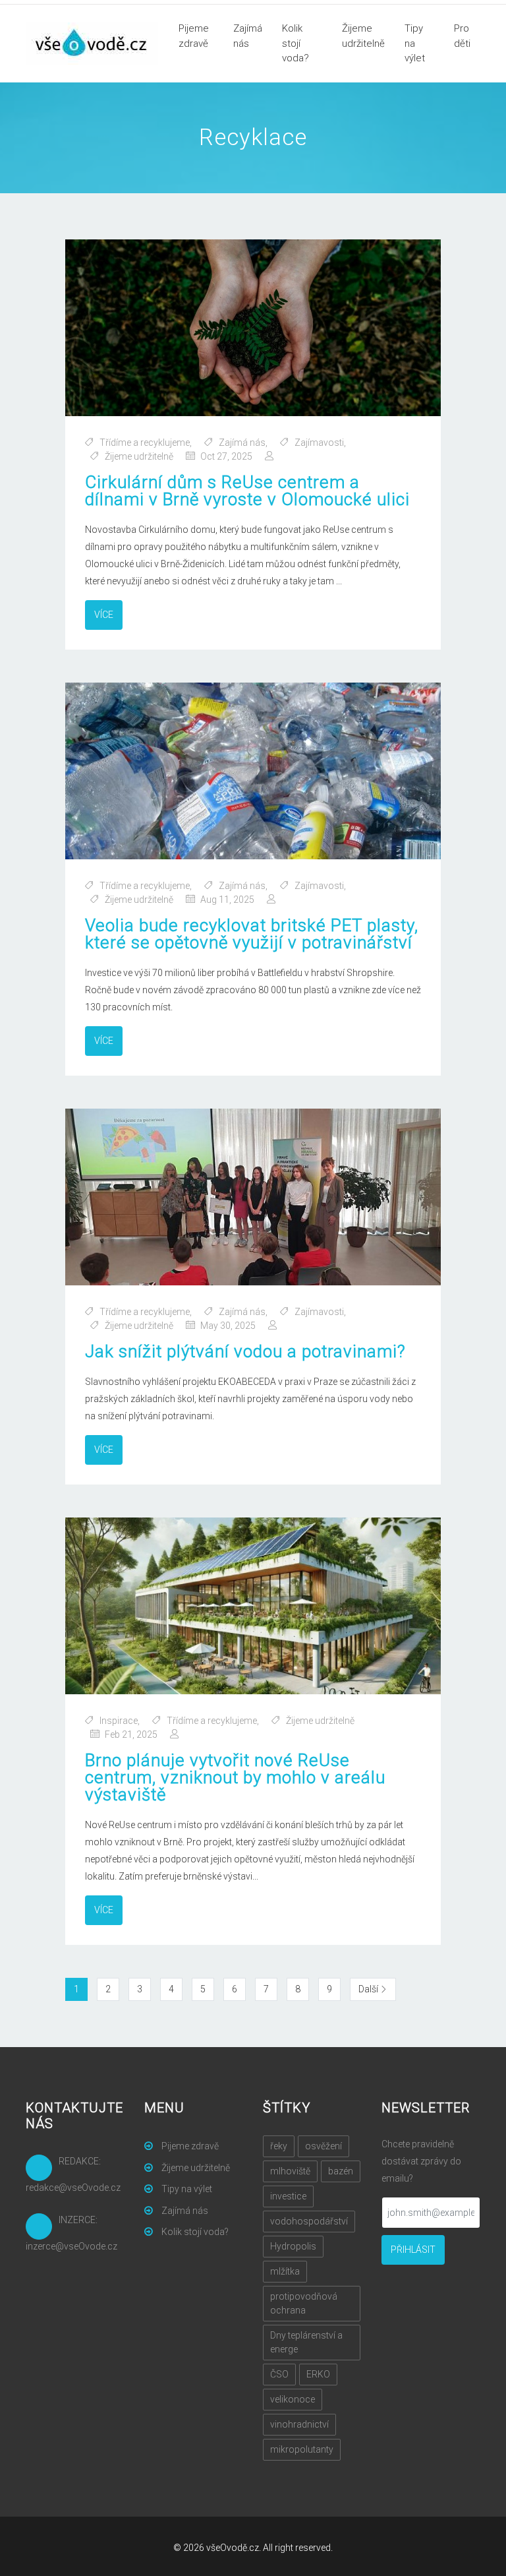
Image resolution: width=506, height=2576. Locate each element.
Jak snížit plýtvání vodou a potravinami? (245, 1351)
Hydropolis (293, 2246)
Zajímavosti (319, 443)
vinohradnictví (299, 2424)
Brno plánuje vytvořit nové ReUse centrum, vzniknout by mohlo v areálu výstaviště (235, 1777)
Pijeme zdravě (194, 36)
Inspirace (119, 1721)
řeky (279, 2146)
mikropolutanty (302, 2449)
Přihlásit (413, 2250)
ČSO (279, 2374)
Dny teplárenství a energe (306, 2342)
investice (288, 2196)
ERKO (318, 2374)
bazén (341, 2171)
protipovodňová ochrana (304, 2303)
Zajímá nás (248, 36)
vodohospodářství (309, 2221)
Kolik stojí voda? (295, 43)
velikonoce (293, 2399)
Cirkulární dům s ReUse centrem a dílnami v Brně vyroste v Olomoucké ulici (247, 491)
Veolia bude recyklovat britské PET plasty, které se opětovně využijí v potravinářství (252, 934)
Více (104, 615)
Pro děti (462, 36)
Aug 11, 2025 (227, 900)
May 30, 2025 (228, 1326)
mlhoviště (290, 2171)
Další (377, 1989)
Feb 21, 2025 (131, 1734)
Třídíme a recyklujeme (145, 443)
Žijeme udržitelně (363, 36)
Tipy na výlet (415, 43)
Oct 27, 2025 (226, 456)
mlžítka (285, 2271)
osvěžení (323, 2146)
